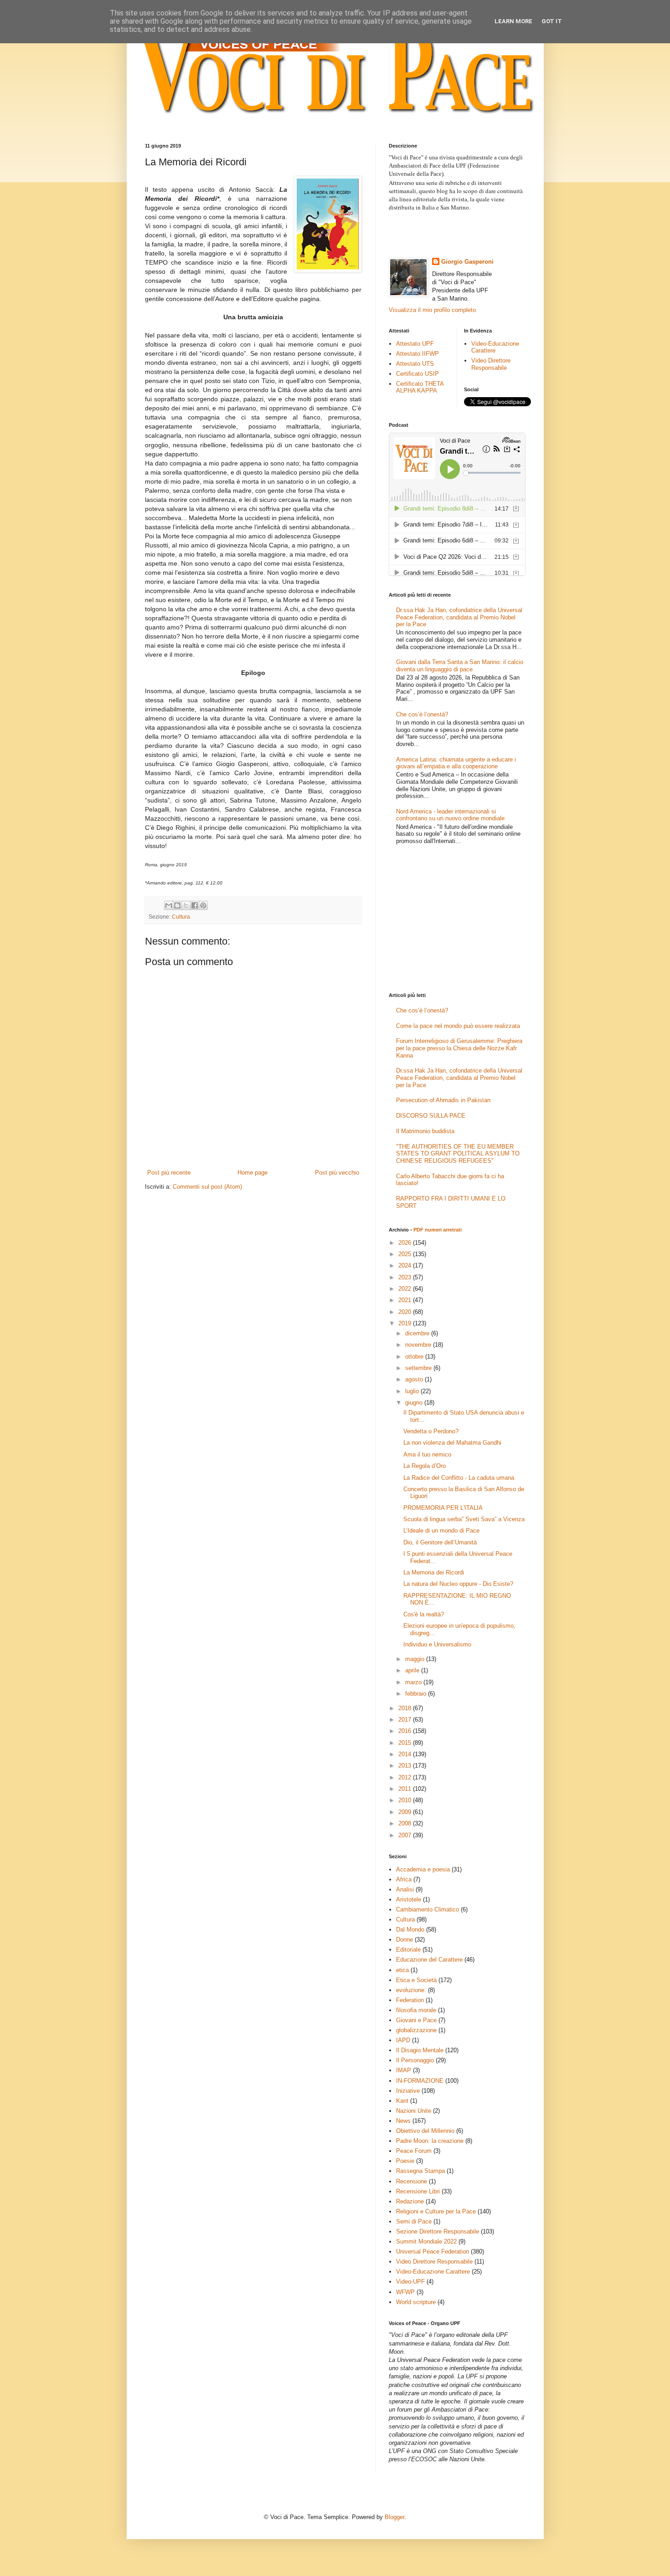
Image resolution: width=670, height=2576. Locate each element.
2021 (406, 1300)
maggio (416, 1659)
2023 (406, 1277)
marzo (414, 1682)
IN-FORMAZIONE (420, 2081)
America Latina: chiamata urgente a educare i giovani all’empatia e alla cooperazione (456, 763)
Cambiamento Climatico (428, 1909)
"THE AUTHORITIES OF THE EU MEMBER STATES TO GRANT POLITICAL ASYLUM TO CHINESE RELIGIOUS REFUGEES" (458, 1154)
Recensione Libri (418, 2191)
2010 (406, 1800)
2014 (406, 1754)
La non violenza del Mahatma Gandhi (452, 1443)
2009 (406, 1812)
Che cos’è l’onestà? (422, 714)
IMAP (404, 2070)
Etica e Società (416, 1980)
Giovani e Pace (416, 2020)
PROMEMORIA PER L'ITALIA (443, 1508)
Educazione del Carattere (429, 1960)
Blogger (394, 2517)
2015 (406, 1743)
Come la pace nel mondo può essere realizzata (458, 1026)
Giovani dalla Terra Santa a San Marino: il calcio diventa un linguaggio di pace (460, 666)
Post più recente (169, 1173)
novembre (419, 1345)
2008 (406, 1823)
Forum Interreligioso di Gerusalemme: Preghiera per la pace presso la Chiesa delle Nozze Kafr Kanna (459, 1048)
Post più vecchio (337, 1173)
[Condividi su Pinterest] (203, 905)
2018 (406, 1708)
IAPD (403, 2040)
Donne (405, 1940)
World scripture (416, 2302)
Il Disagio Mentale (420, 2050)
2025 (406, 1254)
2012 (406, 1777)
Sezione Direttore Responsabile (438, 2231)
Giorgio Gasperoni (467, 262)
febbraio (417, 1694)
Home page (253, 1173)
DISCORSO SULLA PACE (431, 1116)
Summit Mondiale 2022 (426, 2241)
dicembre (418, 1333)
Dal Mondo (410, 1929)
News (403, 2121)
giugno (415, 1403)
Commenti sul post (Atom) (207, 1187)
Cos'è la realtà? (424, 1614)
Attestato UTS (415, 364)
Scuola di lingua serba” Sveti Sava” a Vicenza (464, 1519)
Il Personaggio (415, 2060)
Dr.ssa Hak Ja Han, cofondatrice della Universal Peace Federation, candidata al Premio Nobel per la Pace (459, 617)
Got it (552, 21)
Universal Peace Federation (433, 2251)
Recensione (412, 2181)
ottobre (415, 1357)
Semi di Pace (414, 2221)
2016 (406, 1731)
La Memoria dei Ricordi (434, 1572)
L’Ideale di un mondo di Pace (441, 1531)
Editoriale (408, 1950)
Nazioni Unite (414, 2111)
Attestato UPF (415, 344)
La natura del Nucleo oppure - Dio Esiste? (458, 1584)
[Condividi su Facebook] (195, 905)
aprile (413, 1670)
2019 (406, 1323)
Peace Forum (414, 2151)
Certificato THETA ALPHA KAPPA (420, 387)
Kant (402, 2101)
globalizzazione (416, 2030)
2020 (406, 1312)
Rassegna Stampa (420, 2171)
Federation (410, 2000)
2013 (406, 1766)
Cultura (181, 917)
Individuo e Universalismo (437, 1644)
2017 (406, 1720)
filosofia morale (416, 2010)
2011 (406, 1789)
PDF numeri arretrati (438, 1230)
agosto (415, 1379)
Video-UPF (410, 2282)
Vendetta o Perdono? (431, 1431)
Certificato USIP (417, 374)
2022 (406, 1289)
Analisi (405, 1889)
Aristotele (409, 1899)
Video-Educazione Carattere (495, 347)
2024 (406, 1265)
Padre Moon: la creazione (430, 2141)
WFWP (405, 2292)
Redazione (410, 2201)
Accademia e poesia (423, 1869)
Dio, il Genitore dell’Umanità (440, 1542)
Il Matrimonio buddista (425, 1131)
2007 (406, 1835)
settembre (419, 1368)
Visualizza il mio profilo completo (432, 310)
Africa (404, 1879)
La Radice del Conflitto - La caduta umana (459, 1478)
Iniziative (408, 2091)
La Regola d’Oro (425, 1466)
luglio (413, 1391)
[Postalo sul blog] (177, 905)
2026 (406, 1243)
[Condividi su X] (186, 905)
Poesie (405, 2161)
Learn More (513, 21)
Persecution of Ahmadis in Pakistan (443, 1100)
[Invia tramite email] (169, 905)
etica (402, 1970)
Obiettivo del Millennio (425, 2131)
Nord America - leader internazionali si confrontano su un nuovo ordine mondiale (450, 815)
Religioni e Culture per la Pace (436, 2211)
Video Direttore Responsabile (491, 364)
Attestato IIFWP (417, 354)
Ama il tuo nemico (427, 1454)
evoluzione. (411, 1990)
